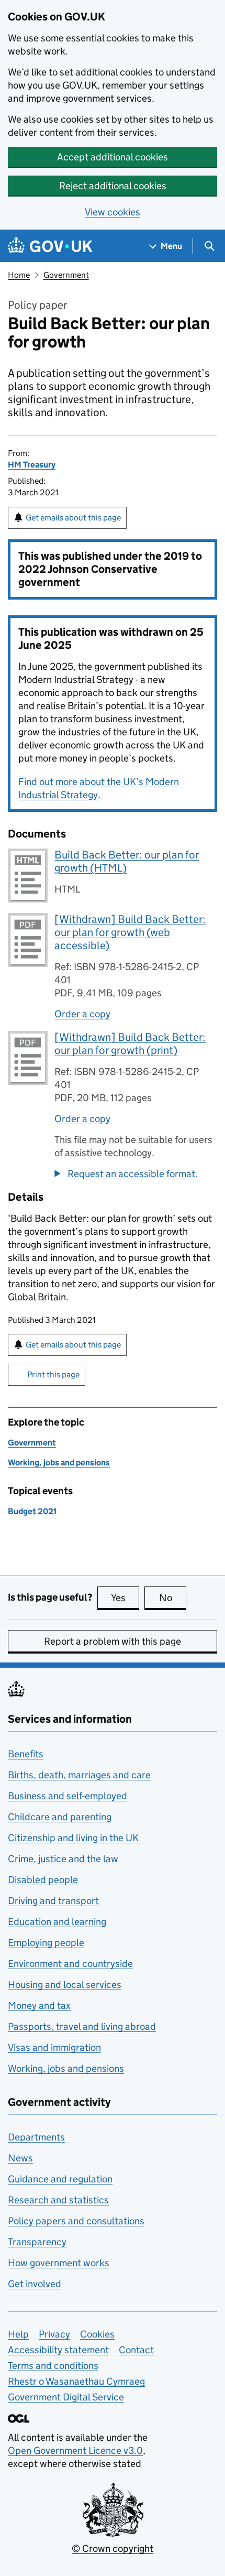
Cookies (97, 2334)
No (173, 1598)
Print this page (53, 1374)
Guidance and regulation (60, 2179)
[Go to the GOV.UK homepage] (50, 246)
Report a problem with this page (113, 1641)
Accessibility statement (58, 2350)
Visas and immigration (54, 2047)
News (20, 2158)
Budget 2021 (32, 1511)
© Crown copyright (113, 2548)
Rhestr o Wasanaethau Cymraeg (76, 2381)
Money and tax (39, 2006)
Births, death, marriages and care (79, 1775)
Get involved (35, 2284)
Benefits (26, 1754)
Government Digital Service (66, 2397)
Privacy (54, 2334)
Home (19, 275)
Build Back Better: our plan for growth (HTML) (127, 861)
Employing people (46, 1943)
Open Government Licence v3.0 (75, 2450)
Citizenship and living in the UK (73, 1838)
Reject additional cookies (113, 186)
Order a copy (82, 1014)
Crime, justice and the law (63, 1859)
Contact (136, 2350)
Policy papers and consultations (76, 2221)
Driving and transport (53, 1901)
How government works (59, 2263)
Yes (125, 1598)
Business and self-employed (67, 1796)
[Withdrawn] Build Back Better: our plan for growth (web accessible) (130, 932)
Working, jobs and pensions (59, 1463)
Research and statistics (58, 2200)
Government (66, 275)
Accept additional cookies (113, 157)
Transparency (37, 2242)
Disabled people (43, 1880)
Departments (36, 2137)
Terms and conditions (53, 2366)
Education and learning (57, 1922)
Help (18, 2334)
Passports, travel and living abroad (82, 2026)
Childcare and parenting (60, 1817)
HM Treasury (32, 465)
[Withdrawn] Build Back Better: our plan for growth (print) (130, 1044)
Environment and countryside (70, 1964)
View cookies (113, 212)
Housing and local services (65, 1985)
